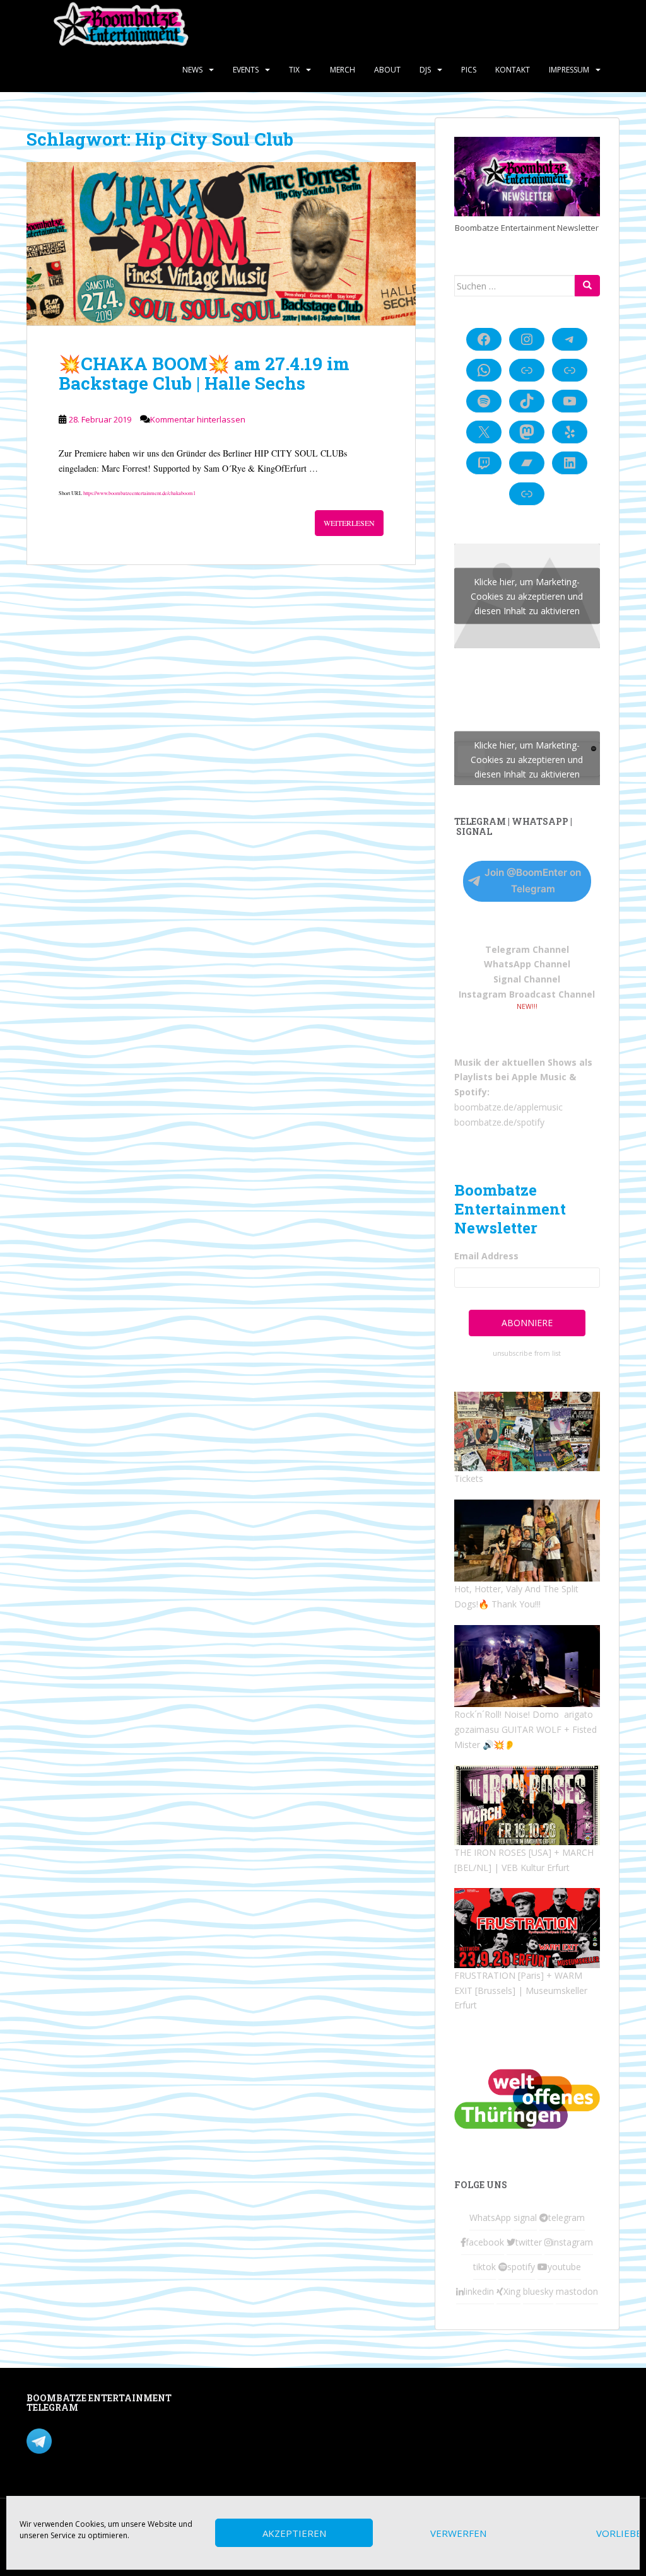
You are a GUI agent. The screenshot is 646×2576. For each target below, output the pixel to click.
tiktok (484, 2267)
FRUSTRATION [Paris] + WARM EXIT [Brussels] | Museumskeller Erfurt (521, 1990)
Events (246, 70)
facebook (485, 2242)
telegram (567, 2218)
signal (525, 2218)
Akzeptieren (294, 2533)
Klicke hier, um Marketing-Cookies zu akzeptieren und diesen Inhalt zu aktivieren (527, 596)
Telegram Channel (527, 949)
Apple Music (539, 1077)
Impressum (569, 70)
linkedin (479, 2291)
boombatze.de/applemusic (508, 1107)
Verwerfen (458, 2533)
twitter (529, 2242)
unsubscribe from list (527, 1353)
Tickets (469, 1478)
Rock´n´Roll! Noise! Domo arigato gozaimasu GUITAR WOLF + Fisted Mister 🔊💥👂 (526, 1729)
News (192, 70)
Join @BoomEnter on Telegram (533, 881)
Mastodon (251, 2400)
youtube (564, 2267)
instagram (573, 2242)
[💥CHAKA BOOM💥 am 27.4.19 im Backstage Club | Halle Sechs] (221, 244)
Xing (512, 2291)
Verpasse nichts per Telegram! (115, 2439)
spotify (521, 2267)
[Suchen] (587, 286)
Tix (294, 70)
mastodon (577, 2291)
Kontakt (513, 70)
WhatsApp (490, 2218)
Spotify (471, 1092)
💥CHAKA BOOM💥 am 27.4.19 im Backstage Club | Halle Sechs (204, 373)
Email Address (486, 1256)
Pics (469, 70)
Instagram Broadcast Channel (527, 994)
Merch (343, 70)
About (387, 70)
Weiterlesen (349, 523)
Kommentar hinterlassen (198, 419)
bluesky (538, 2291)
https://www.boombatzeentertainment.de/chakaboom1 (139, 493)
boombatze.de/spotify (499, 1122)
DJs (425, 70)
